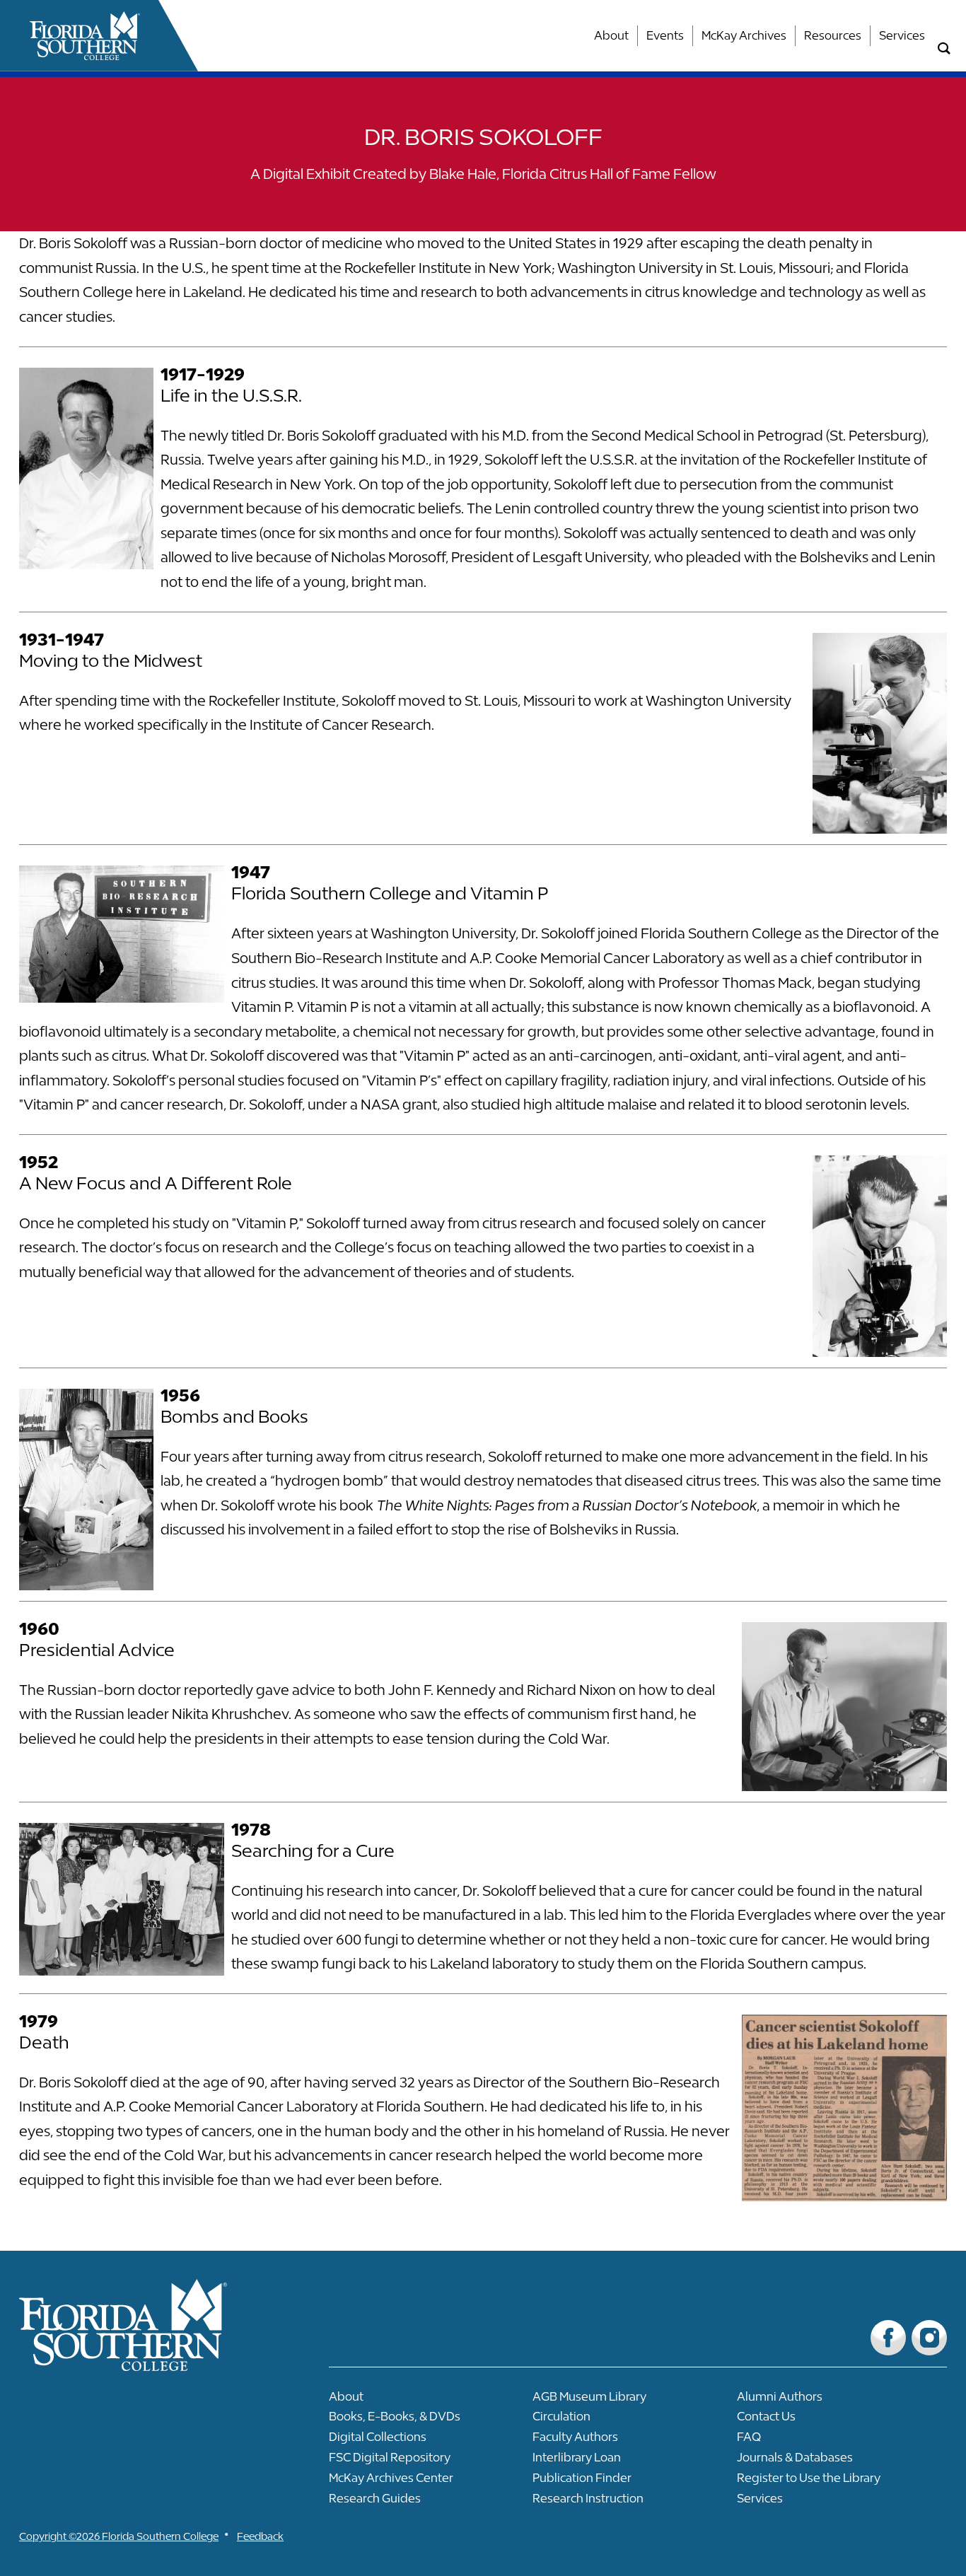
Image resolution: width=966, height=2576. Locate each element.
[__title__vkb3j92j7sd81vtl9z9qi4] (151, 2366)
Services (902, 35)
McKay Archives (744, 35)
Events (665, 35)
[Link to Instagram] (929, 2338)
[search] (944, 49)
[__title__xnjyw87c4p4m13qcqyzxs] (85, 36)
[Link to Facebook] (888, 2338)
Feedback (260, 2536)
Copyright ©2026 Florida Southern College (119, 2536)
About (611, 35)
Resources (833, 35)
